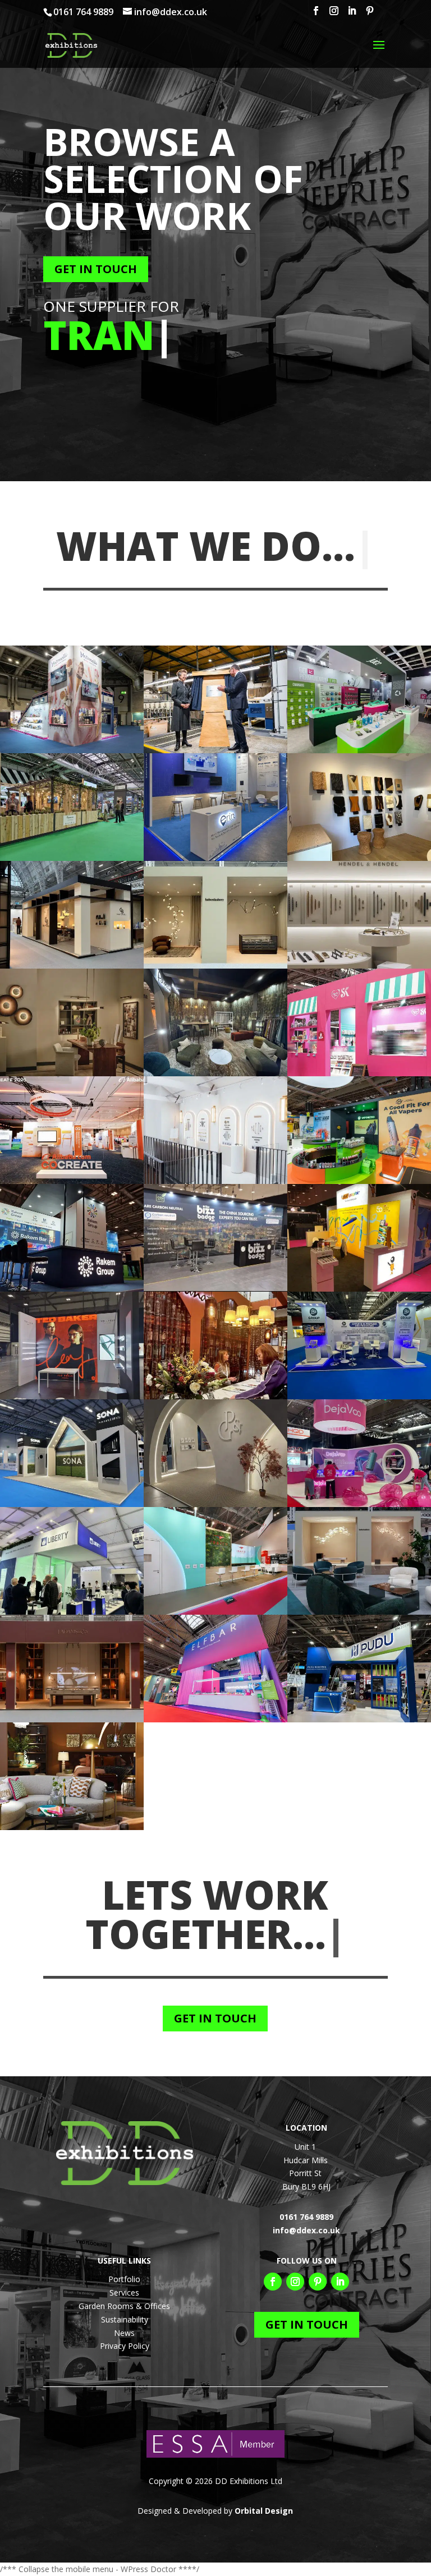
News (124, 2333)
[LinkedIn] (352, 14)
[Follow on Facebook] (273, 2282)
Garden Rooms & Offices (124, 2306)
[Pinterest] (370, 14)
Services (124, 2292)
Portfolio (124, 2279)
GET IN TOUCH (96, 269)
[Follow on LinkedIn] (340, 2282)
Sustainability (125, 2319)
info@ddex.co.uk (306, 2230)
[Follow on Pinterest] (318, 2282)
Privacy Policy (125, 2346)
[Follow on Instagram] (295, 2282)
